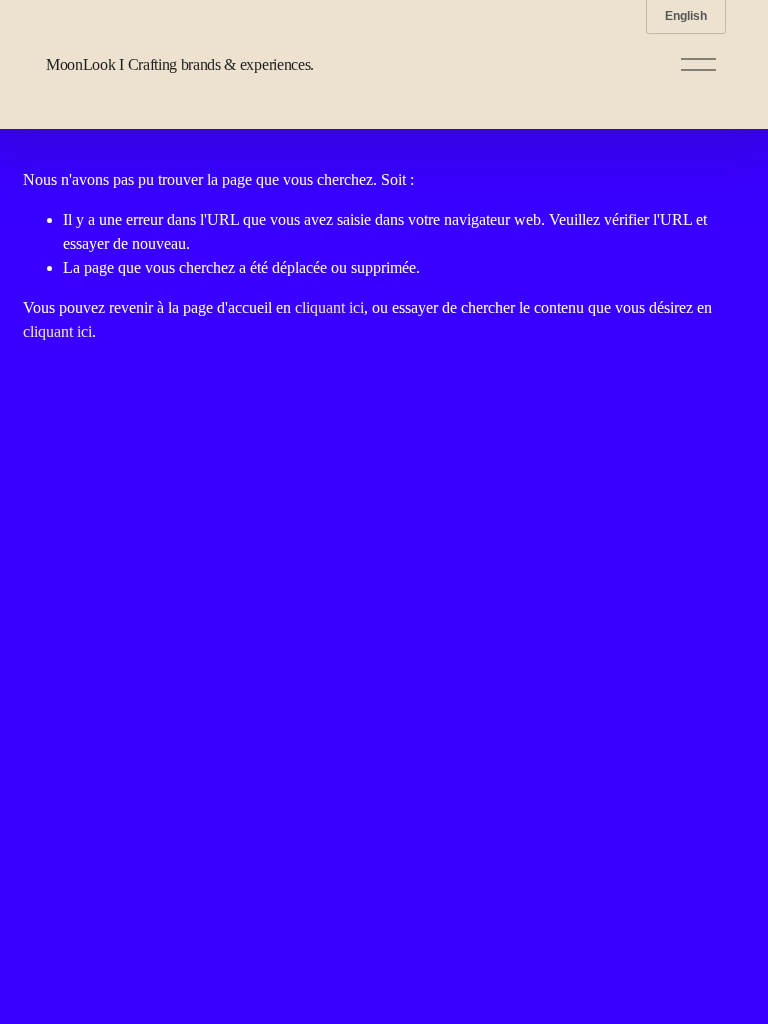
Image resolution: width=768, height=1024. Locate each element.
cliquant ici (329, 307)
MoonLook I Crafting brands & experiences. (180, 64)
